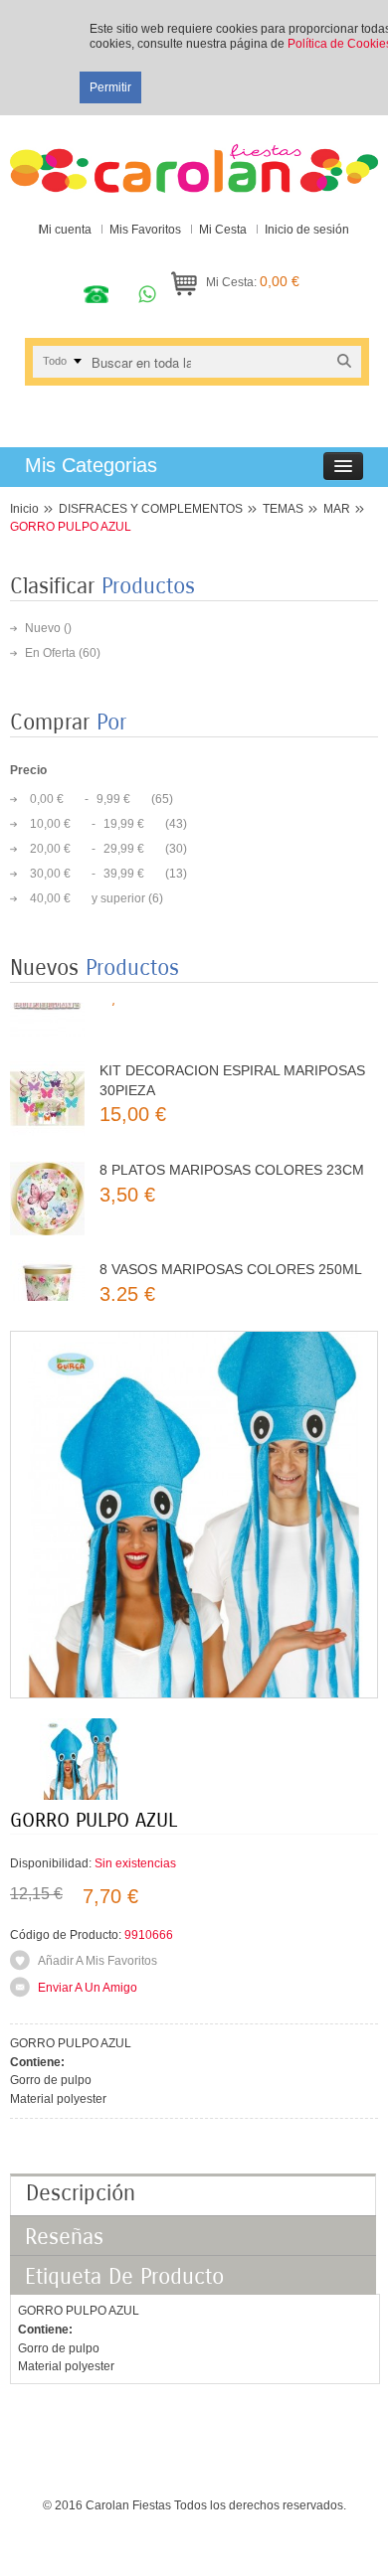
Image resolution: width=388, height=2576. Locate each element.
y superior (88, 898)
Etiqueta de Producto (124, 2277)
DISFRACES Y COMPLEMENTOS (151, 509)
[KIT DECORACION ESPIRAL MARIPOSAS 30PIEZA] (47, 1073)
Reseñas (64, 2237)
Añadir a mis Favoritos (97, 1961)
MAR (337, 509)
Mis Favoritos (145, 230)
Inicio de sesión (307, 230)
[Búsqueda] (344, 361)
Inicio (24, 509)
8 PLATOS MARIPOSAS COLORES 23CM (232, 1144)
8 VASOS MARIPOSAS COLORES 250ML (231, 1243)
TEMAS (283, 509)
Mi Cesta (223, 230)
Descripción (81, 2193)
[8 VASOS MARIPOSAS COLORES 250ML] (47, 1272)
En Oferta (50, 653)
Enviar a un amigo (88, 1988)
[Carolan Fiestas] (194, 159)
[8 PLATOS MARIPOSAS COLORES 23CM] (47, 1172)
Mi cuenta (65, 230)
